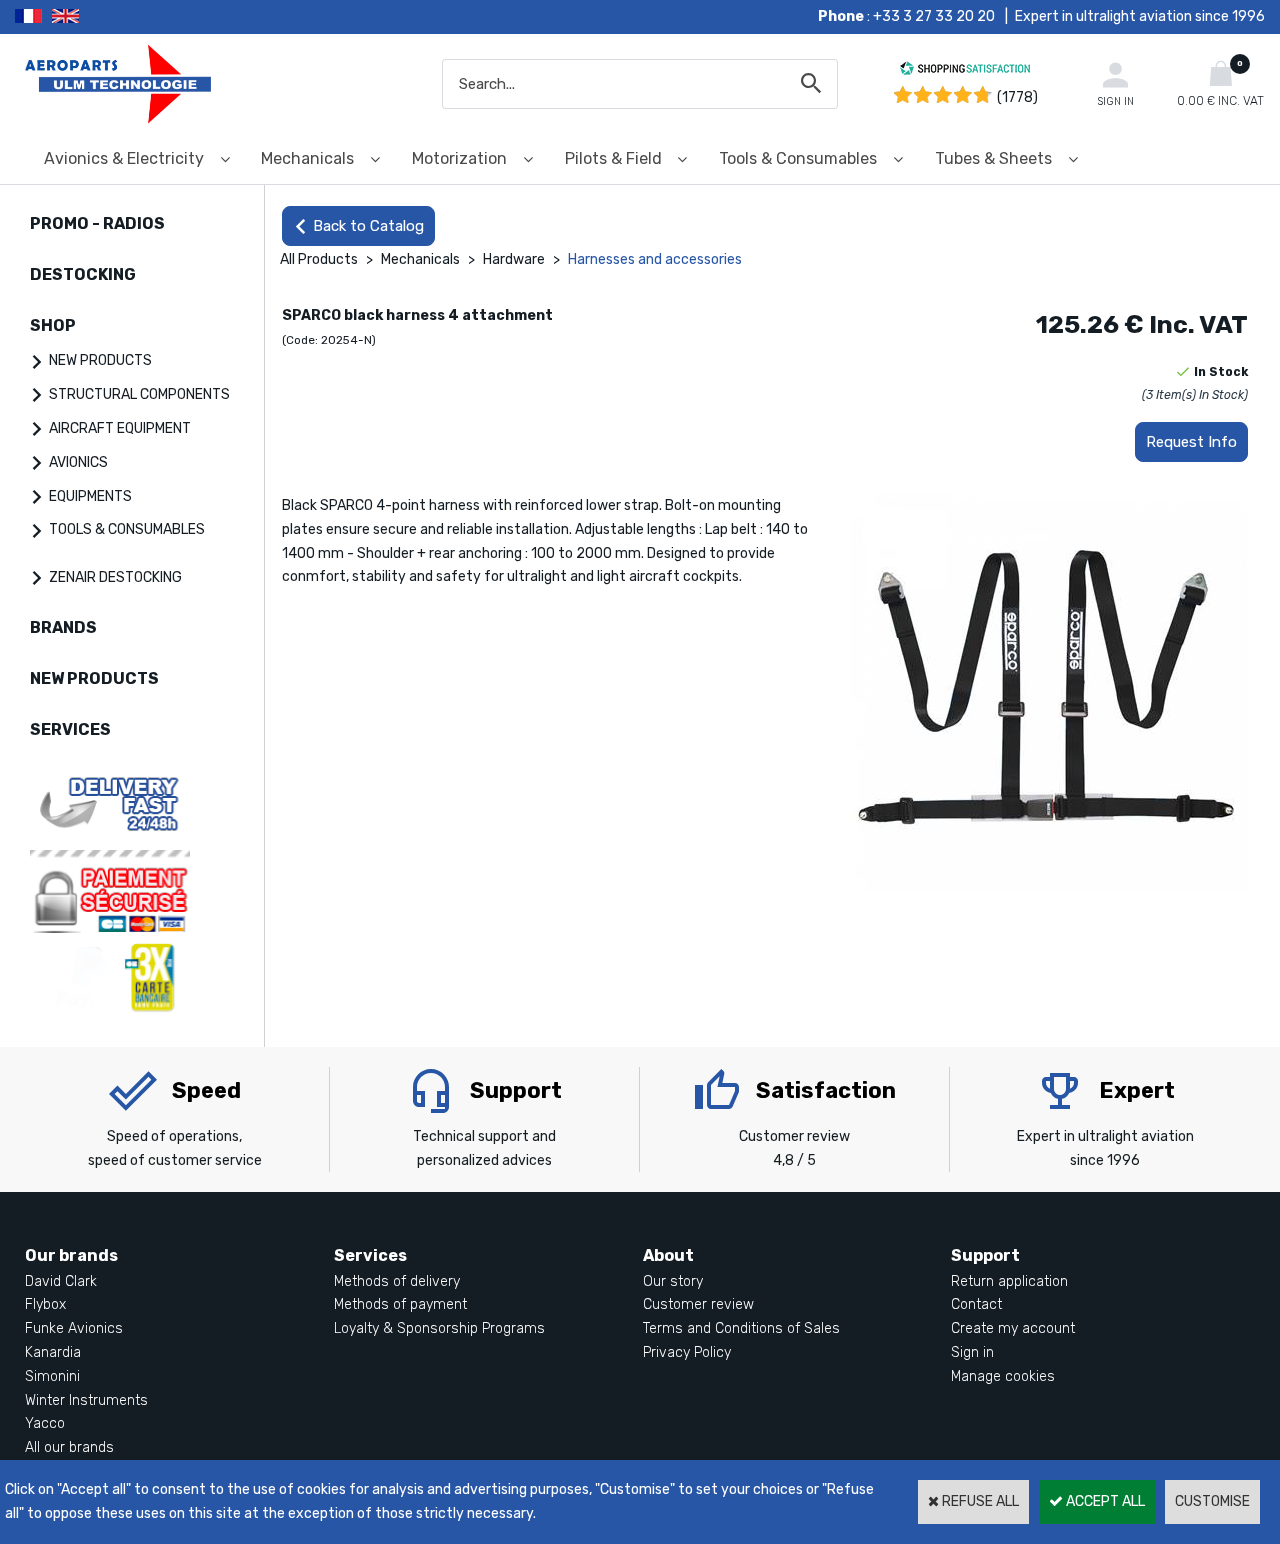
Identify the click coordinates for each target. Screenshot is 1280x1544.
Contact (976, 1304)
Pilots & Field (613, 158)
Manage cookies (1003, 1376)
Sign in (972, 1352)
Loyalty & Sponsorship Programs (439, 1328)
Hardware (514, 259)
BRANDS (63, 627)
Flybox (45, 1304)
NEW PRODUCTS (100, 360)
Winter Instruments (86, 1400)
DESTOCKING (83, 274)
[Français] (33, 17)
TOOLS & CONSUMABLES (127, 529)
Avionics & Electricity (124, 158)
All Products (319, 259)
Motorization (459, 158)
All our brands (69, 1447)
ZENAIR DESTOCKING (115, 577)
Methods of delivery (397, 1281)
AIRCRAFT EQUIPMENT (120, 428)
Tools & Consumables (798, 158)
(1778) (1017, 97)
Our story (673, 1281)
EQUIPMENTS (90, 496)
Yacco (45, 1423)
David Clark (61, 1281)
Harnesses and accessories (655, 259)
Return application (1009, 1281)
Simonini (52, 1376)
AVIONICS (78, 462)
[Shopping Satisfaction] (965, 71)
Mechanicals (307, 158)
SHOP (53, 325)
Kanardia (53, 1352)
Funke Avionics (74, 1328)
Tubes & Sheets (993, 158)
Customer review (698, 1304)
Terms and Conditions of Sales (741, 1328)
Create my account (1013, 1328)
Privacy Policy (687, 1352)
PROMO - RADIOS (97, 223)
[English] (90, 17)
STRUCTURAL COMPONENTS (139, 394)
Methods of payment (400, 1304)
